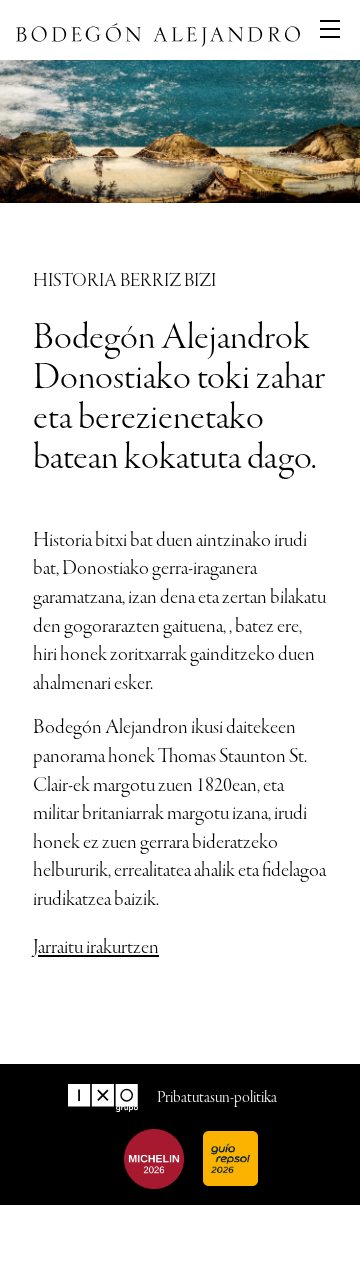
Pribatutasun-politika (217, 1098)
